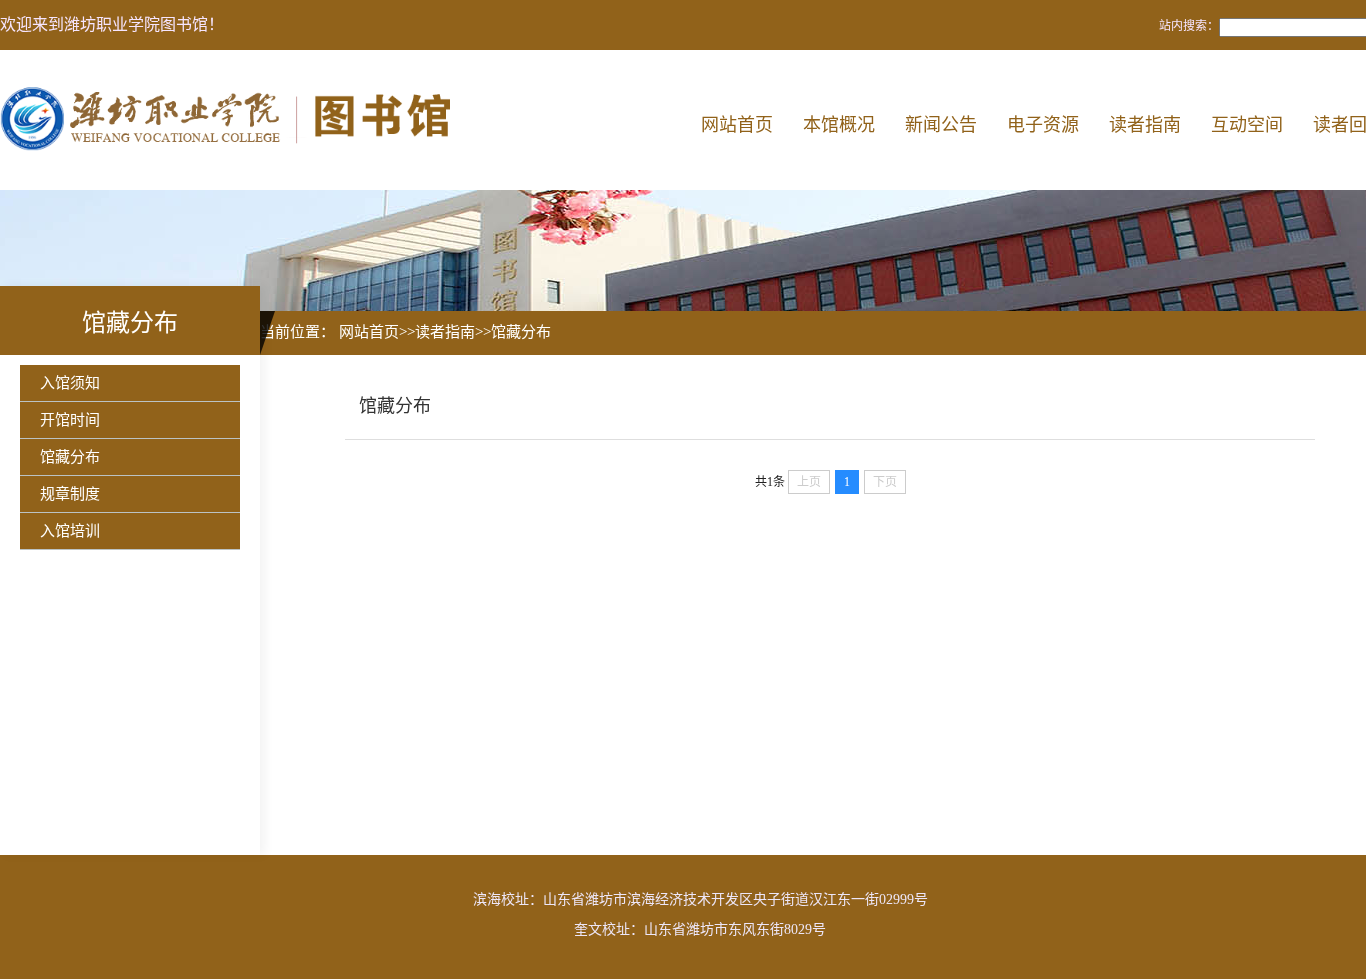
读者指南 (1145, 125)
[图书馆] (231, 120)
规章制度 (70, 494)
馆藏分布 (70, 457)
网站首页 (737, 125)
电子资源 (1043, 125)
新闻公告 (941, 125)
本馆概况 (839, 125)
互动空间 (1247, 125)
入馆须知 (70, 383)
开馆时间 (70, 420)
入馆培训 (70, 531)
